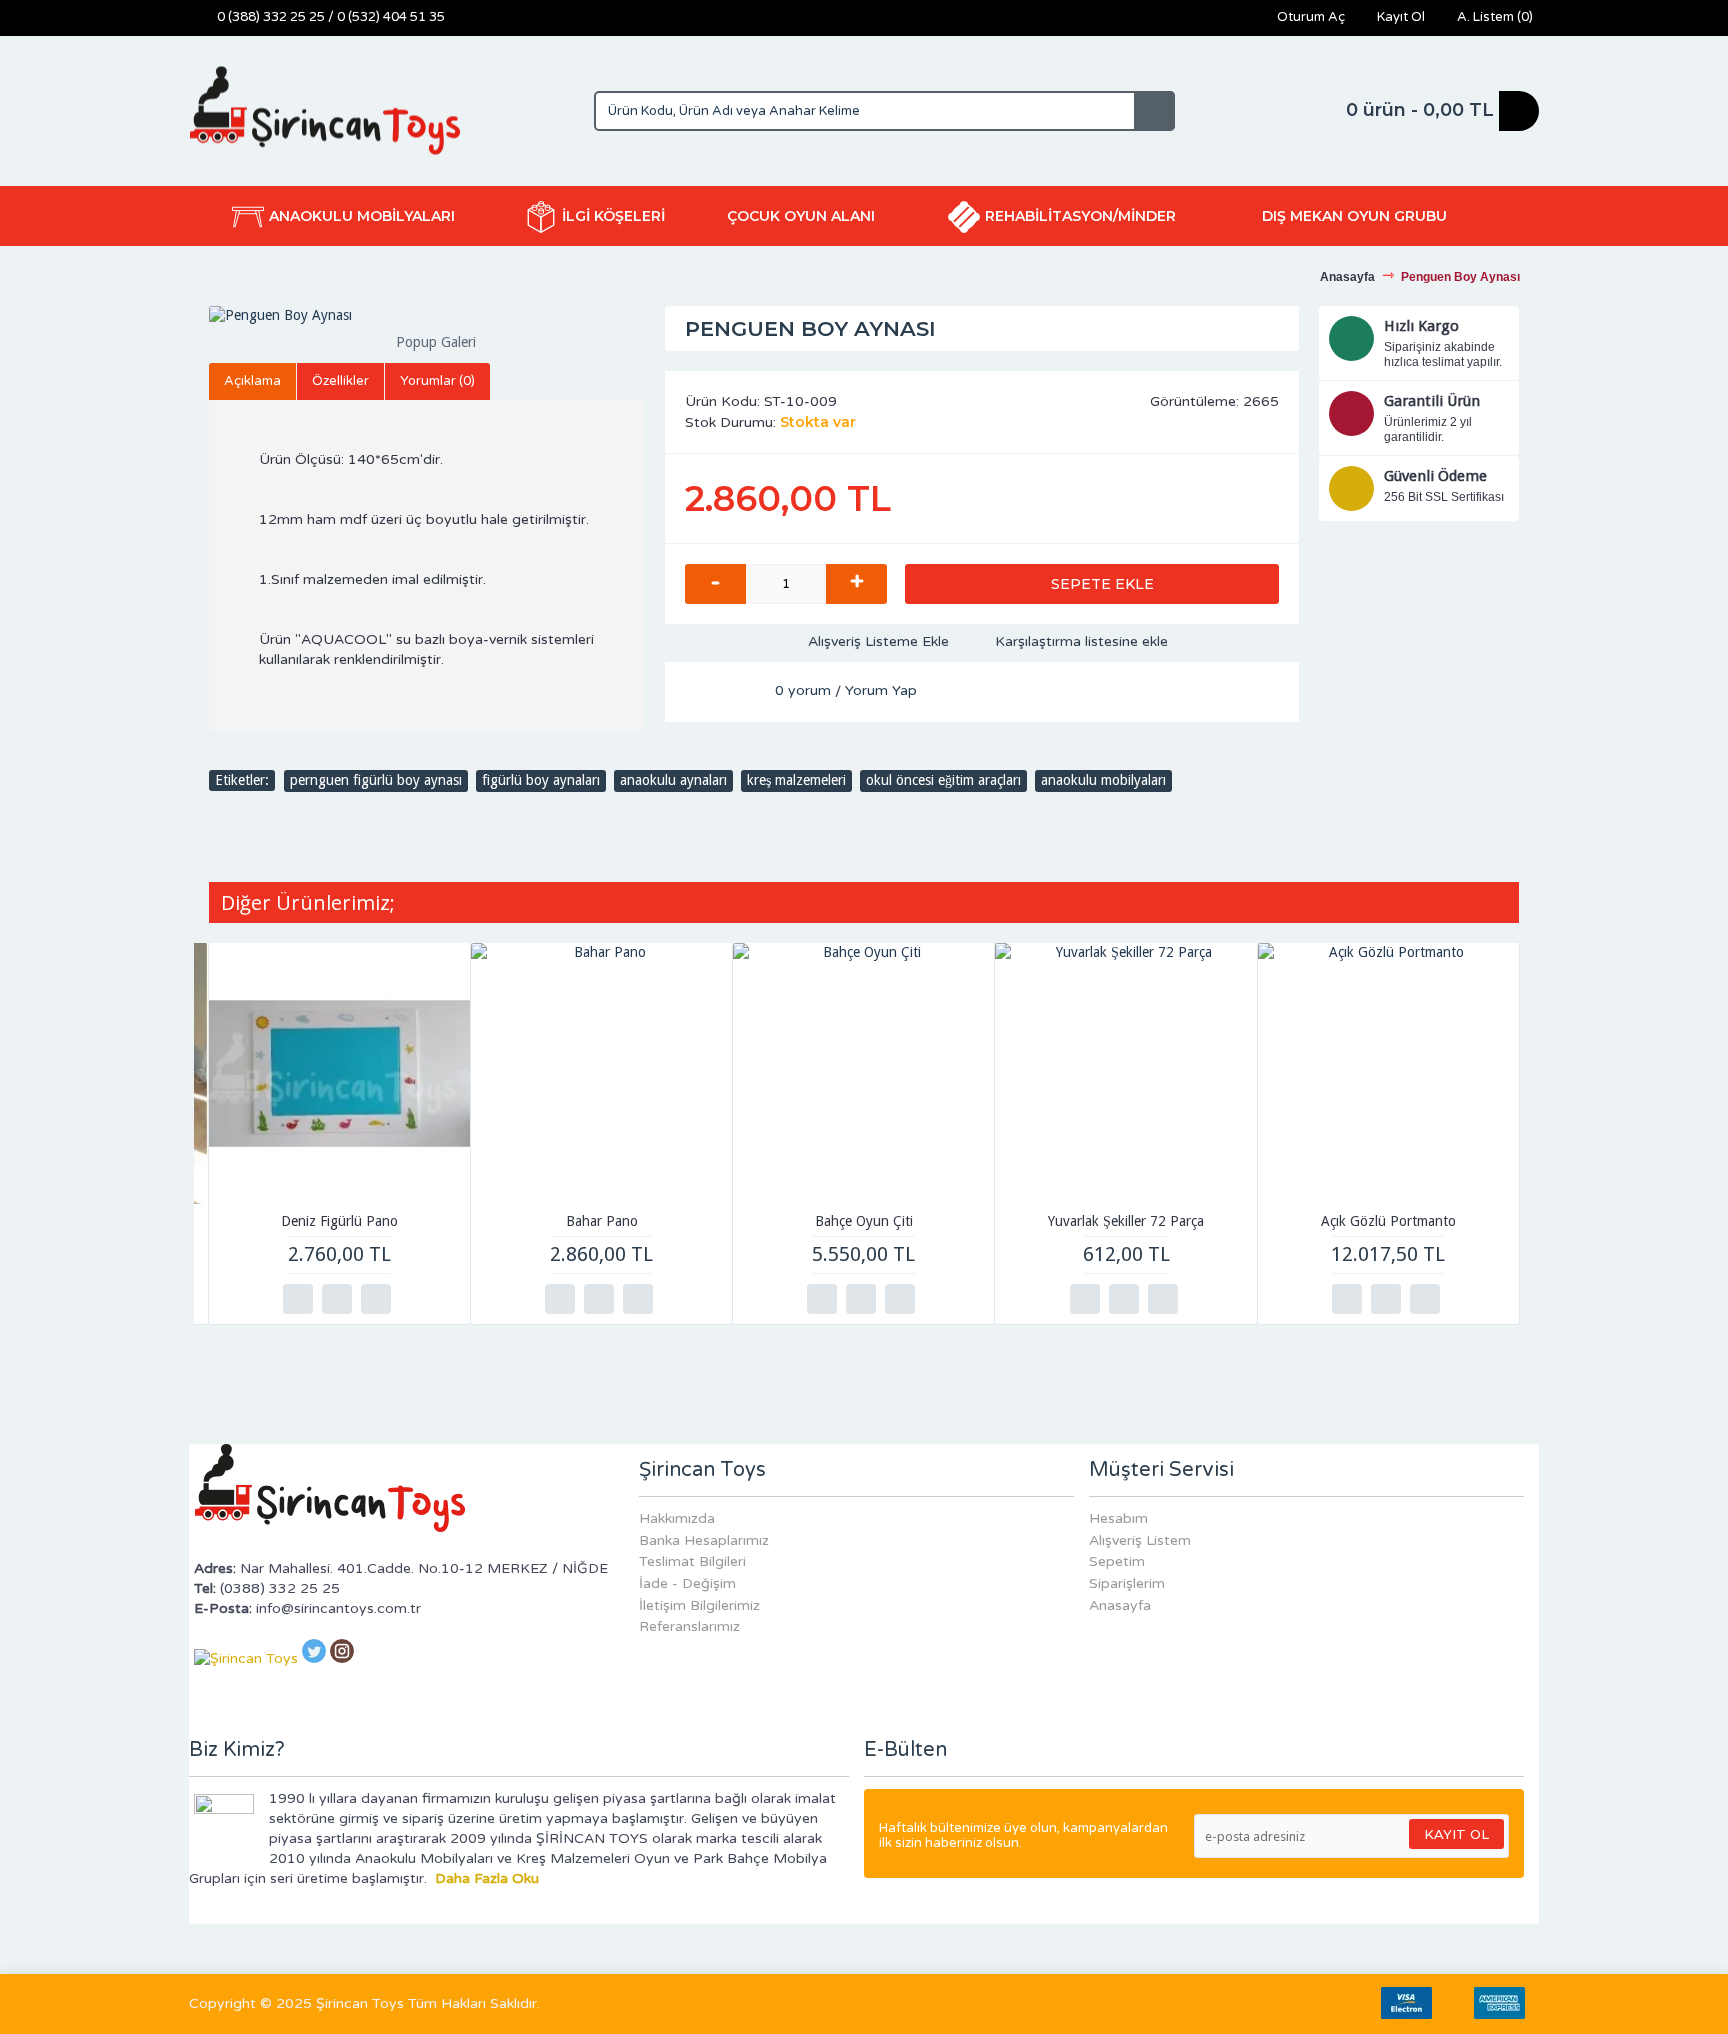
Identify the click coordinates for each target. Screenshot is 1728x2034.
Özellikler (340, 381)
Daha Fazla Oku (487, 1878)
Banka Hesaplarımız (704, 1540)
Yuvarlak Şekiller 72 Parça (1126, 1221)
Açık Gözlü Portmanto (1388, 1221)
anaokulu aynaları (673, 780)
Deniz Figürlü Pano (339, 1221)
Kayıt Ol (1456, 1834)
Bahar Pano (602, 1221)
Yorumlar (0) (437, 381)
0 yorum (803, 690)
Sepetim (1117, 1561)
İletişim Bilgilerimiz (699, 1605)
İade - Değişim (687, 1583)
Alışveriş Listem (1140, 1540)
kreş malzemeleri (796, 780)
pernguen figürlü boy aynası (376, 780)
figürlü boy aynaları (541, 780)
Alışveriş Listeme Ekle (878, 641)
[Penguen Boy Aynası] (427, 316)
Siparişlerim (1127, 1583)
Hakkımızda (677, 1518)
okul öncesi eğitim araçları (943, 780)
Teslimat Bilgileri (692, 1561)
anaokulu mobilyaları (1103, 780)
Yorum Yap (881, 690)
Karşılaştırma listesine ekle (1081, 641)
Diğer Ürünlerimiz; (308, 902)
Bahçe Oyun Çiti (864, 1221)
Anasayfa (1120, 1605)
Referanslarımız (689, 1626)
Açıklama (252, 381)
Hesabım (1118, 1518)
